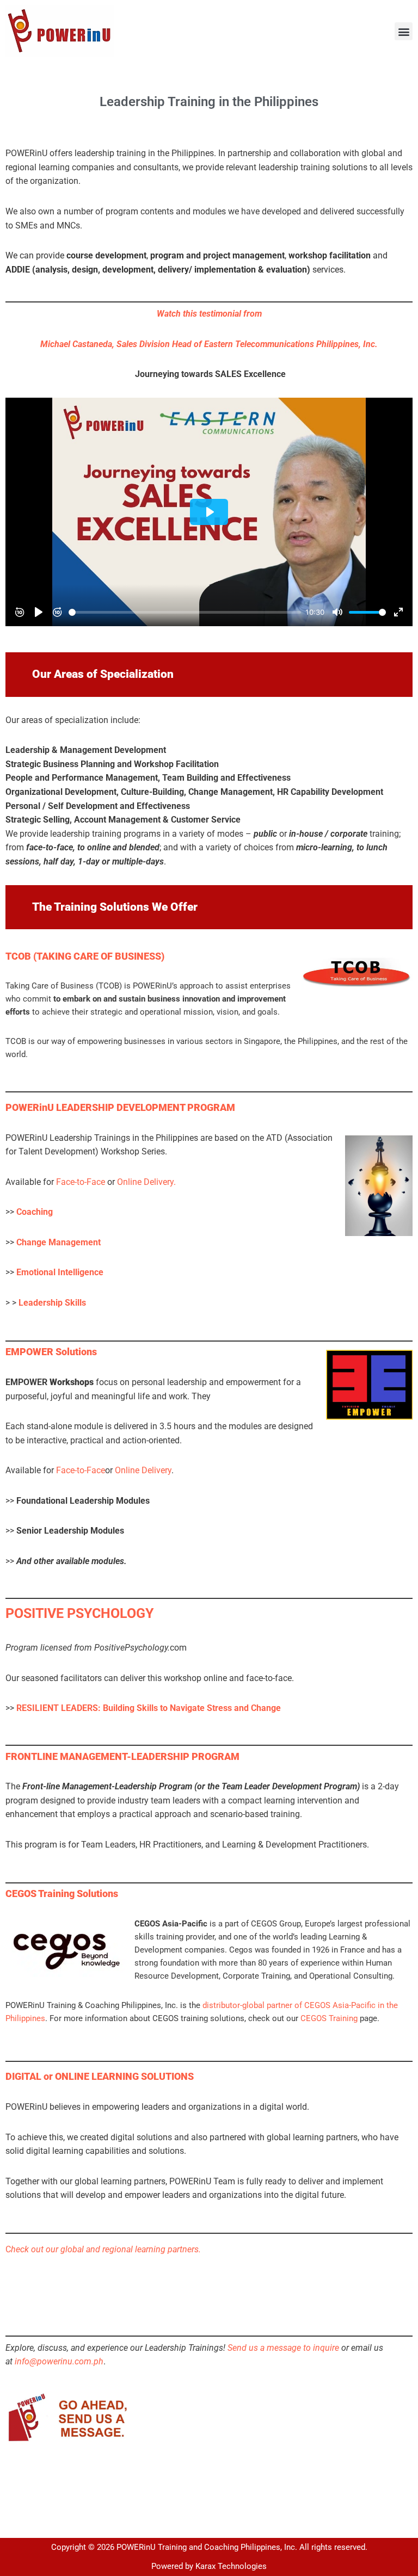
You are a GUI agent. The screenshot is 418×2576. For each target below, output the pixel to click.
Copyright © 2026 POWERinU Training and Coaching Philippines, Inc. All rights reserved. (209, 2547)
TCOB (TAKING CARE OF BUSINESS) (85, 956)
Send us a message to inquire (283, 2348)
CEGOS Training (329, 2018)
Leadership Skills (52, 1303)
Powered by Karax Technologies (209, 2566)
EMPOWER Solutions (51, 1352)
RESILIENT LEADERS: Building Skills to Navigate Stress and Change (149, 1708)
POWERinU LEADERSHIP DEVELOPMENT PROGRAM (120, 1108)
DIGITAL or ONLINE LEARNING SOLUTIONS (100, 2077)
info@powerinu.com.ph (59, 2361)
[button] (404, 31)
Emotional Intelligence (60, 1272)
